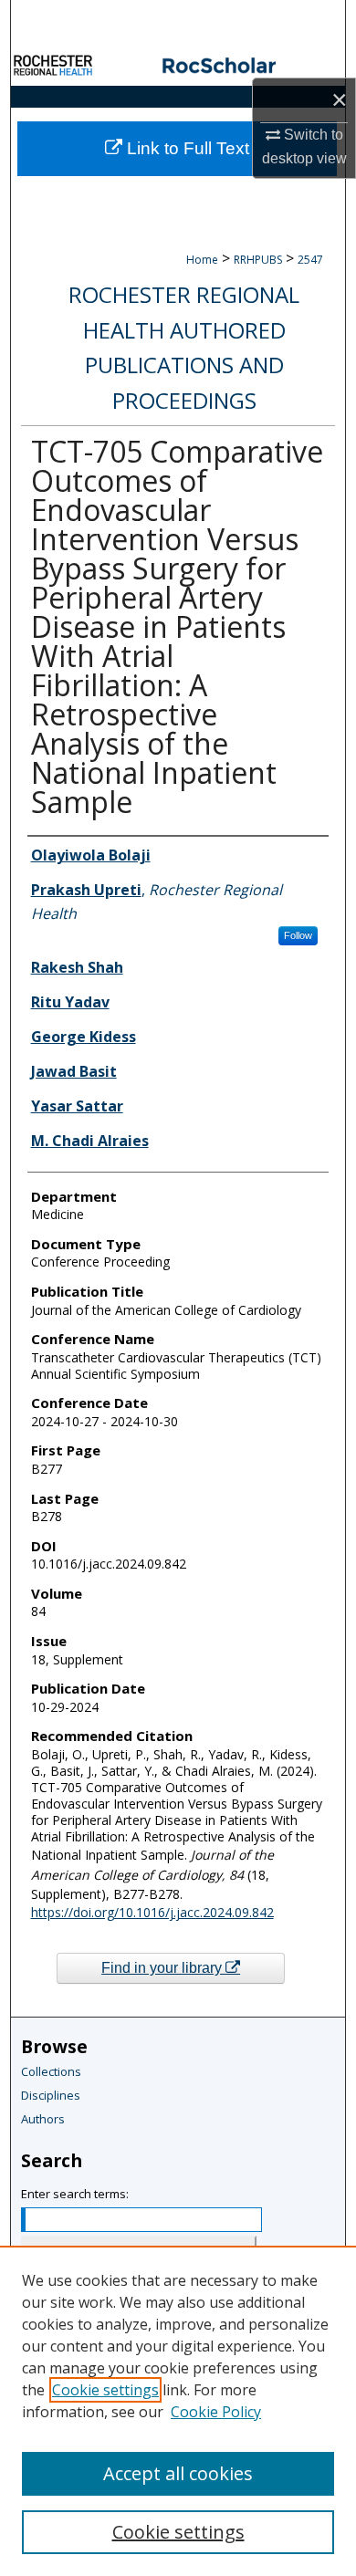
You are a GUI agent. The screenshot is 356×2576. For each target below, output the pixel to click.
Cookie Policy (216, 2412)
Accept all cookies (178, 2473)
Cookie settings (105, 2390)
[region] (178, 2411)
